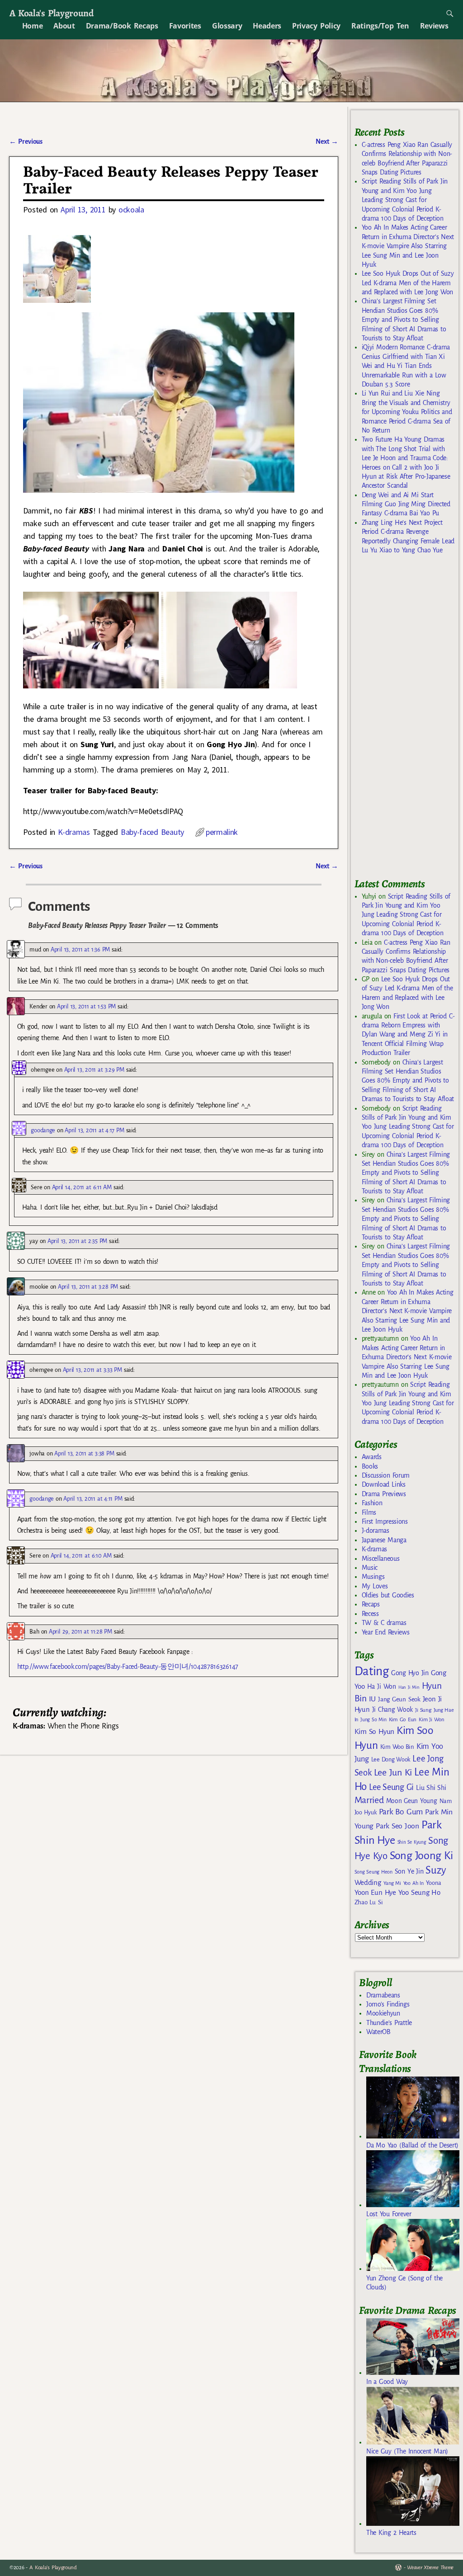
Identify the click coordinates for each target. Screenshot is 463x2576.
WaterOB (378, 2032)
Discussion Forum (386, 1475)
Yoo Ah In (413, 1883)
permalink (222, 832)
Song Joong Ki (421, 1855)
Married (369, 1800)
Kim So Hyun (374, 1731)
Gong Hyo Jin (410, 1673)
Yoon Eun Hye (375, 1892)
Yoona (433, 1883)
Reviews (434, 26)
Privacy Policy (316, 26)
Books (370, 1466)
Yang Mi (392, 1883)
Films (369, 1512)
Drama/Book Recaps (122, 26)
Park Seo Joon (397, 1826)
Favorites (185, 26)
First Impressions (385, 1521)
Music (370, 1568)
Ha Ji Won (382, 1686)
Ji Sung (423, 1710)
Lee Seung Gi (391, 1787)
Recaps (371, 1604)
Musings (373, 1577)
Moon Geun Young (412, 1801)
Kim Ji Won (432, 1720)
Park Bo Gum (401, 1812)
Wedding (368, 1882)
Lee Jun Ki (393, 1772)
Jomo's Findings (388, 2004)
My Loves (375, 1586)
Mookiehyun (383, 2013)
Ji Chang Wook (393, 1710)
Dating (372, 1671)
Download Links (384, 1484)
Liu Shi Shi (431, 1788)
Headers (267, 26)
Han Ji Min (409, 1687)
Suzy (436, 1870)
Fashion (372, 1503)
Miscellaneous (381, 1559)
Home (33, 26)
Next (327, 141)
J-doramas (376, 1531)
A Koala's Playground (51, 13)
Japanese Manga (384, 1540)
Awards (372, 1457)
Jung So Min (373, 1719)
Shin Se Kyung (412, 1842)
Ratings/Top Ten (380, 26)
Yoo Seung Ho (419, 1892)
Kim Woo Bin (397, 1747)
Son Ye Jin (409, 1871)
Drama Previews (384, 1494)
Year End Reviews (386, 1632)
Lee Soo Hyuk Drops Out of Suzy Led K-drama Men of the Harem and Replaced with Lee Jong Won (408, 283)
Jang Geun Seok (399, 1699)
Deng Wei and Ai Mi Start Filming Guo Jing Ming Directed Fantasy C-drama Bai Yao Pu (406, 504)
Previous (26, 141)
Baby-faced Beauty (152, 832)
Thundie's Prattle (389, 2023)
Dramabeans (383, 1995)
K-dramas (74, 832)
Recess (370, 1614)
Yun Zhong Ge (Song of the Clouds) (404, 2283)
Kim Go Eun (403, 1719)
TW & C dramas (384, 1623)
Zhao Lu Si (369, 1902)
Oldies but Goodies (388, 1595)
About (64, 26)
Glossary (227, 26)
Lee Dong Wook (391, 1760)
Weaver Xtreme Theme (430, 2568)
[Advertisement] (409, 720)
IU (372, 1699)
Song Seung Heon (373, 1872)
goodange (43, 1130)
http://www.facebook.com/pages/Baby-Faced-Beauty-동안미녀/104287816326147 (128, 1667)
